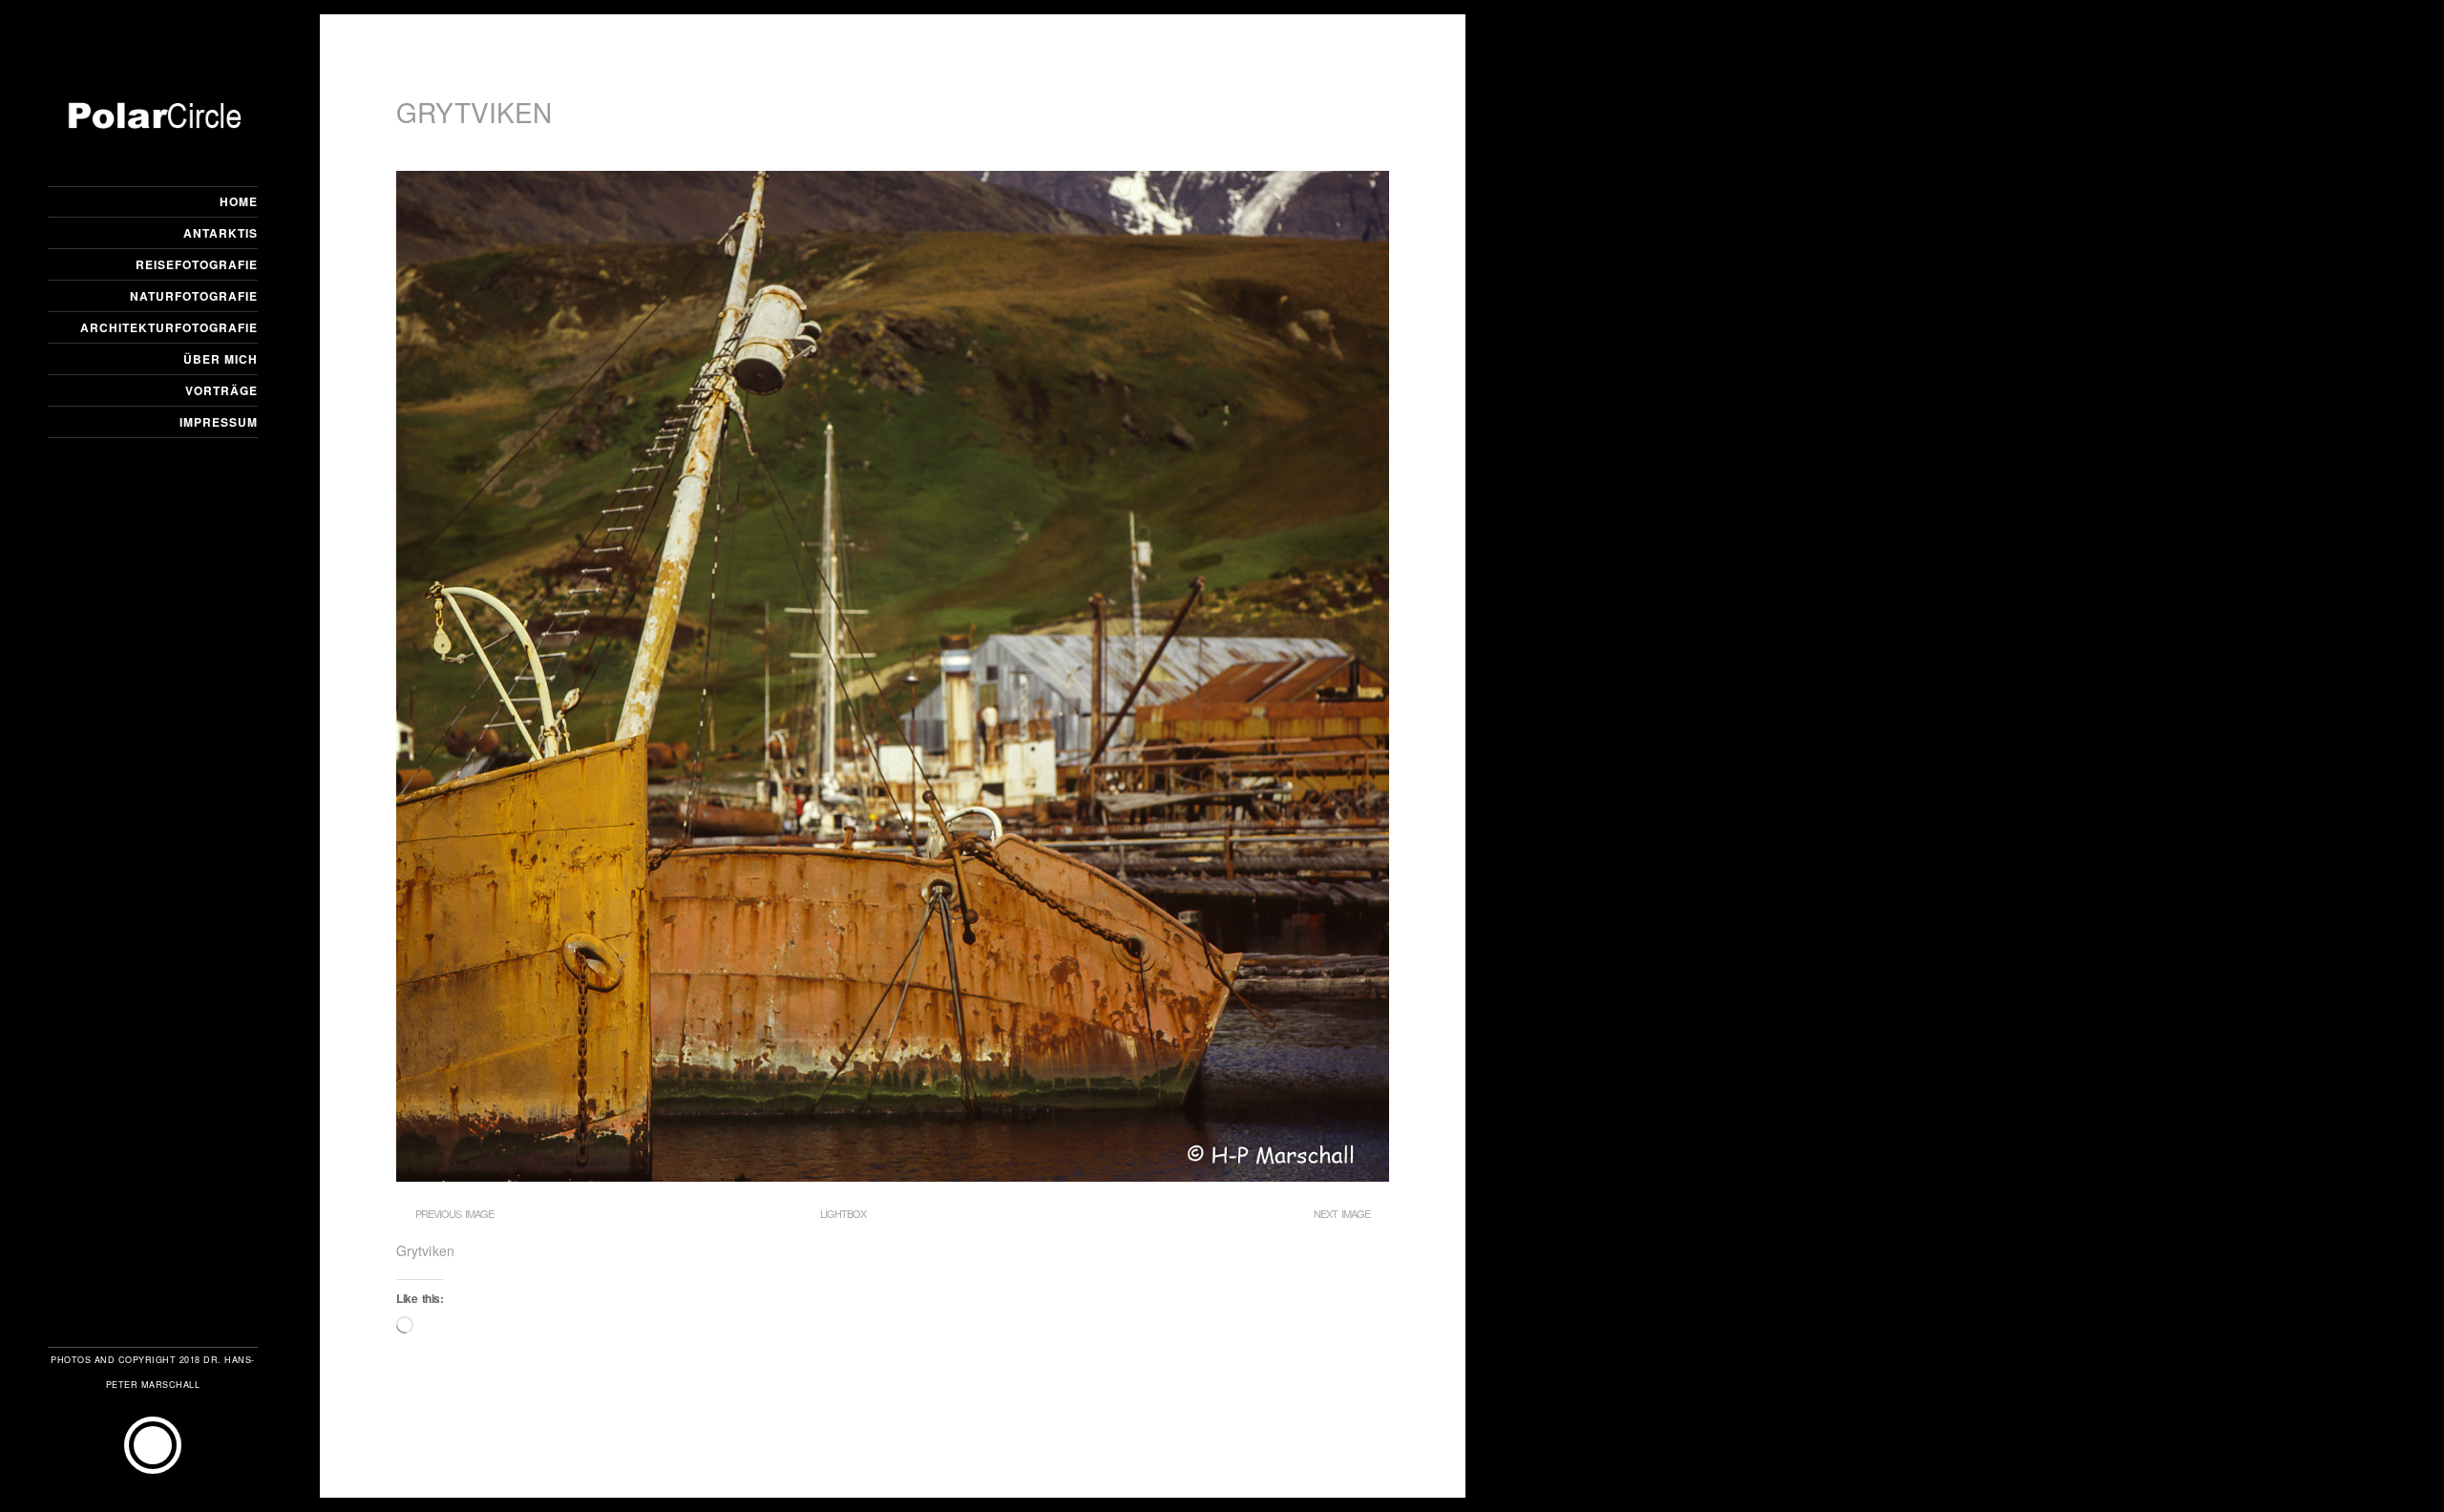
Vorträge (221, 390)
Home (239, 201)
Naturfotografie (194, 296)
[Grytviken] (893, 1176)
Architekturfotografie (169, 327)
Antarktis (221, 233)
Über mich (221, 359)
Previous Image (454, 1213)
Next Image (1342, 1213)
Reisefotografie (197, 264)
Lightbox (843, 1213)
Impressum (219, 422)
